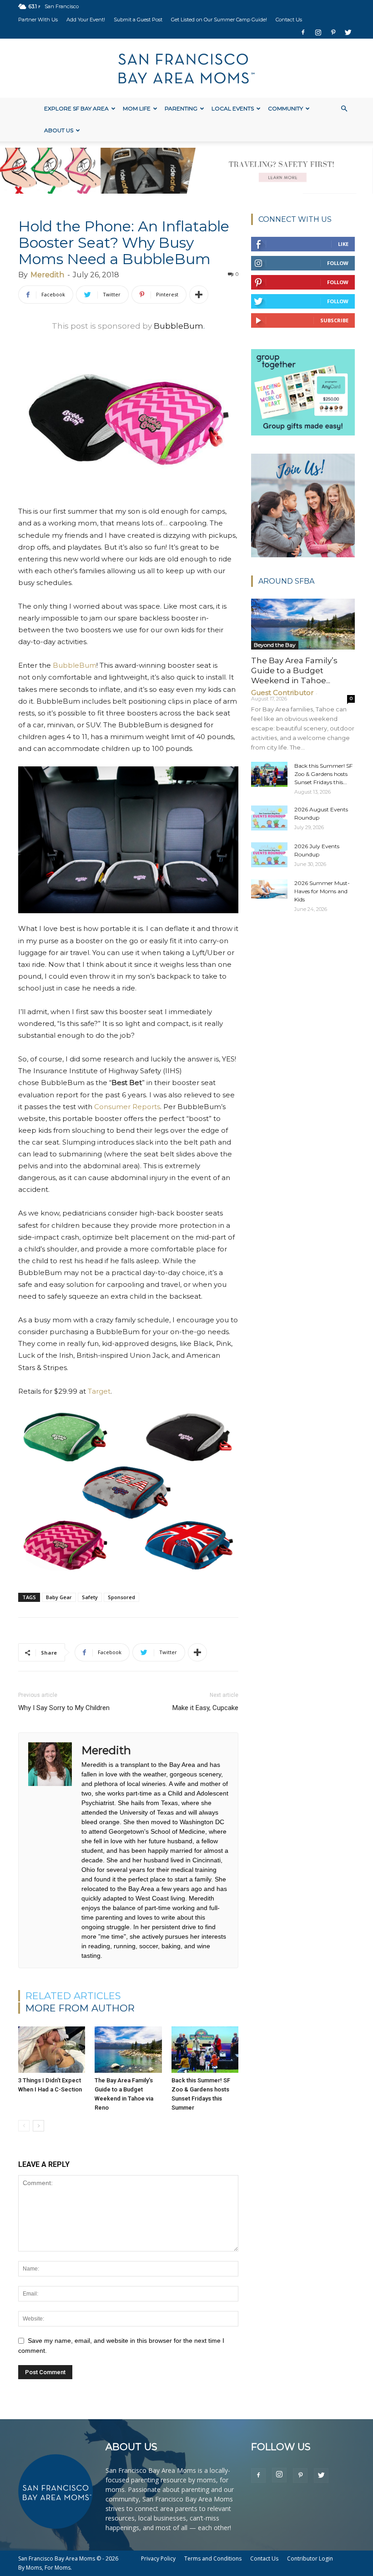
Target (99, 1391)
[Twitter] (348, 32)
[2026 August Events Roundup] (269, 818)
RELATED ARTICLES (73, 1996)
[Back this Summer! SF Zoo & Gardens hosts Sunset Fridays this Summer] (205, 2049)
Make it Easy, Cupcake (205, 1708)
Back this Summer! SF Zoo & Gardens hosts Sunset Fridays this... (323, 774)
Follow (338, 263)
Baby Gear (59, 1597)
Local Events (233, 108)
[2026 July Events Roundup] (269, 855)
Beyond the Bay (275, 645)
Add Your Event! (86, 20)
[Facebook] (303, 32)
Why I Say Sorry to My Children (64, 1708)
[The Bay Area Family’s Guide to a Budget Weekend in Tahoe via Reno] (128, 2049)
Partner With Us (38, 20)
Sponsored (121, 1597)
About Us (59, 130)
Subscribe (334, 320)
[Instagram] (318, 32)
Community (285, 108)
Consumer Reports (127, 1107)
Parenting (181, 108)
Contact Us (289, 20)
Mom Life (137, 108)
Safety (90, 1597)
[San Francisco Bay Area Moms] (186, 69)
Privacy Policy (158, 2558)
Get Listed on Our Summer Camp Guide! (219, 20)
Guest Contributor (282, 693)
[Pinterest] (333, 32)
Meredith (47, 275)
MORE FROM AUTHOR (80, 2008)
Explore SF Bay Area (76, 108)
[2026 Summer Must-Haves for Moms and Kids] (269, 889)
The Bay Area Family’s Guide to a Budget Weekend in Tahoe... (294, 670)
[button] (344, 109)
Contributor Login (310, 2558)
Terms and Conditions (213, 2558)
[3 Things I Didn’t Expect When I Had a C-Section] (52, 2049)
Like (343, 244)
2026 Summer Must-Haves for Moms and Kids (322, 891)
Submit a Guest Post (138, 20)
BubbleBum (179, 326)
